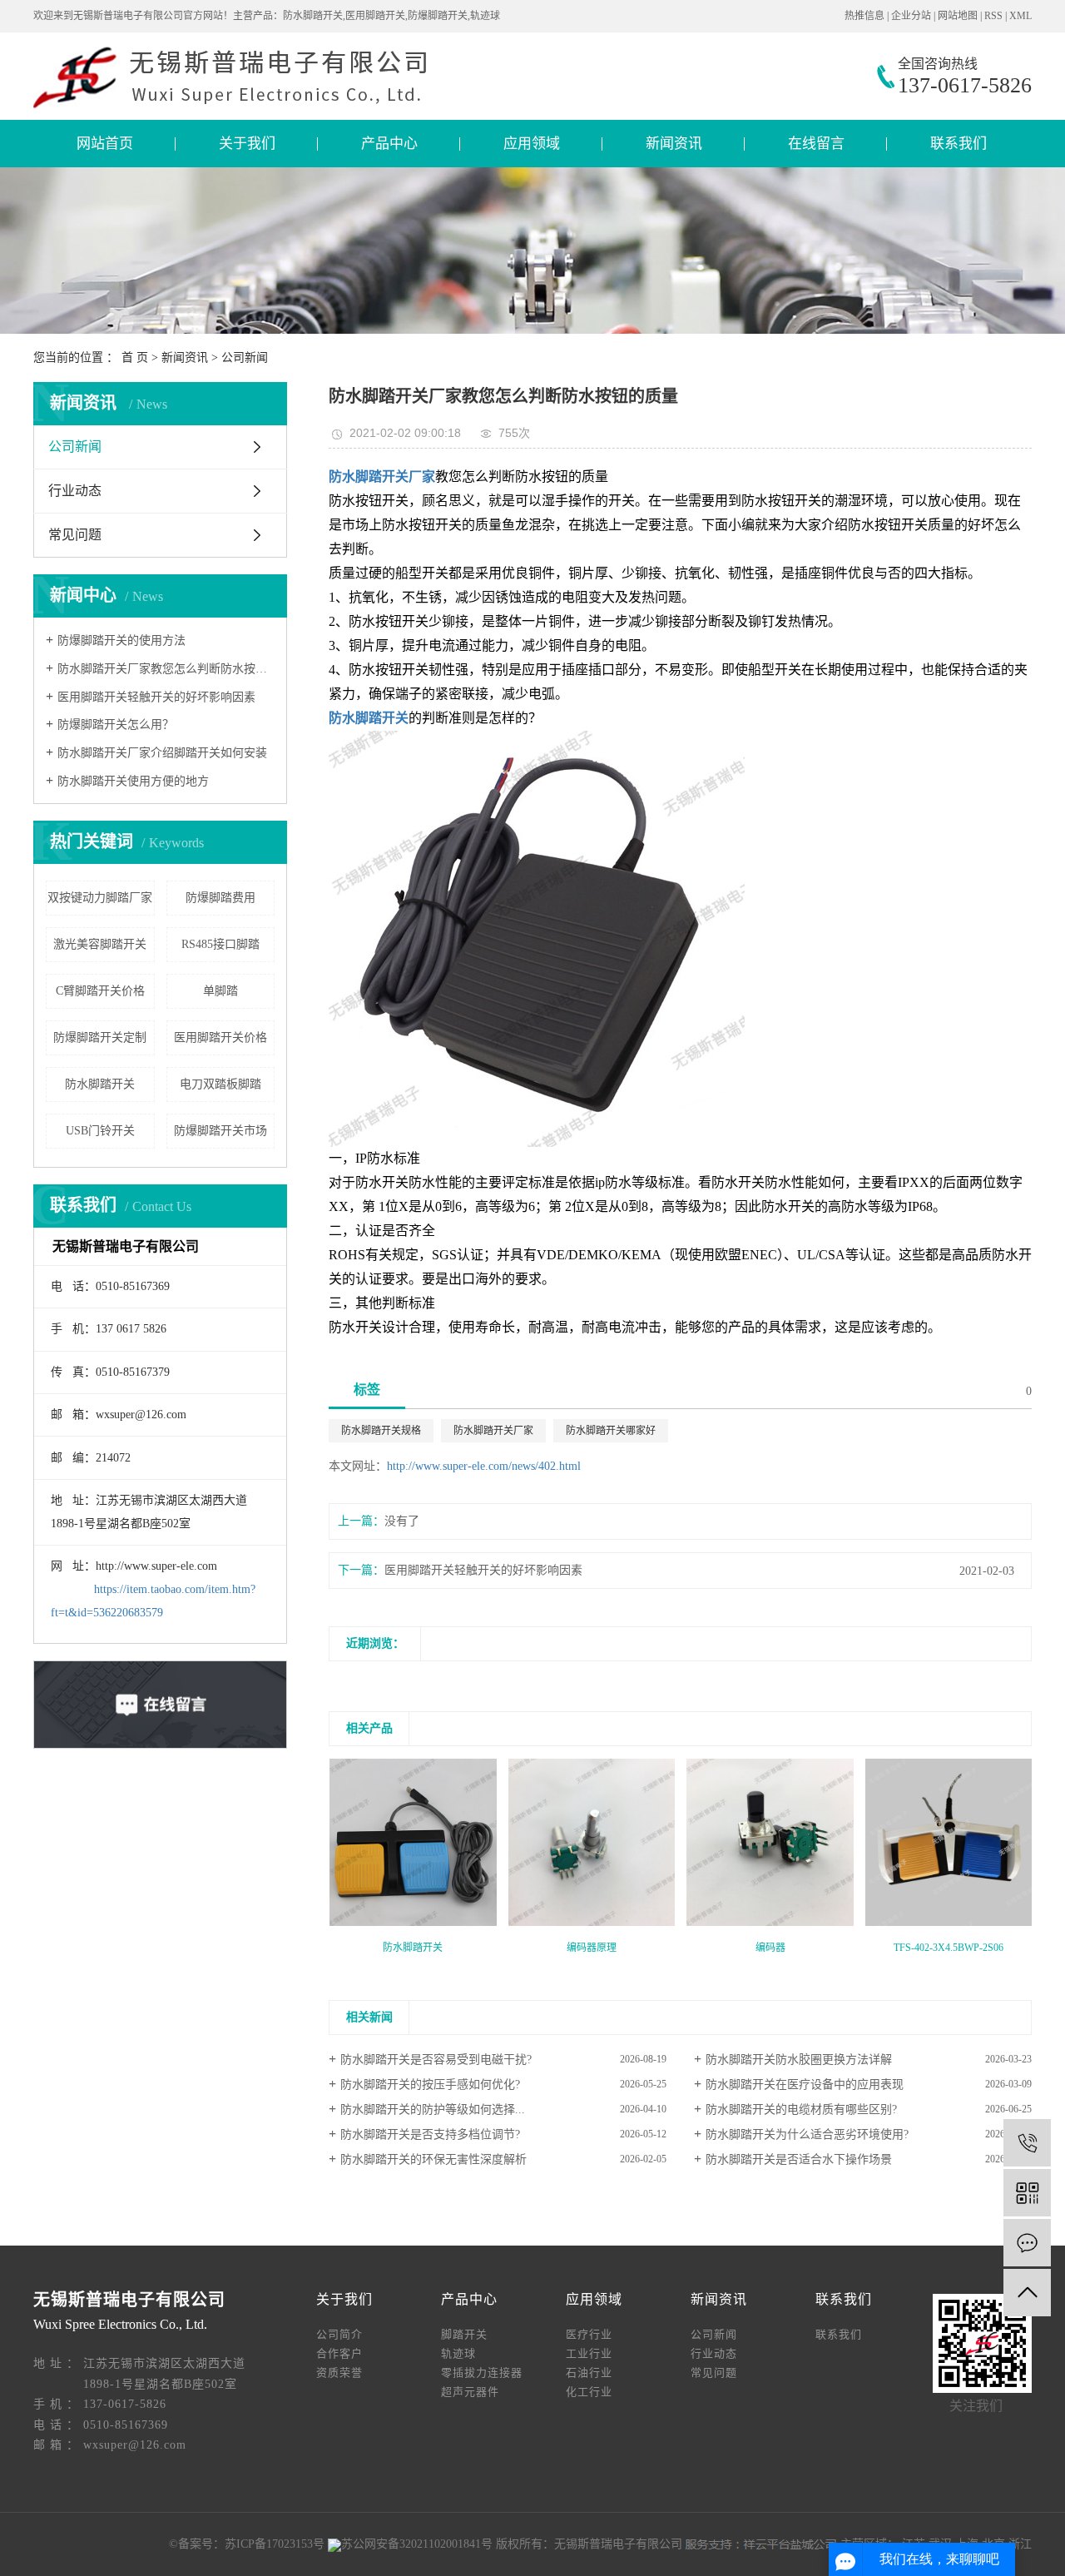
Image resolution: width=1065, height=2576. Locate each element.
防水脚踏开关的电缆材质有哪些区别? (801, 2109)
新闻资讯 (674, 144)
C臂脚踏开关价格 (100, 991)
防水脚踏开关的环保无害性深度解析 (433, 2159)
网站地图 (958, 16)
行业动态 (75, 491)
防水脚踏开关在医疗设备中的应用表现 (805, 2085)
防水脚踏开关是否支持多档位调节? (430, 2134)
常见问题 (75, 535)
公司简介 (339, 2334)
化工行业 (589, 2392)
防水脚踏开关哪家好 (611, 1431)
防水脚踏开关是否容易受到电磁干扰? (436, 2060)
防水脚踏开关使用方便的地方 (133, 781)
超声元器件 (470, 2392)
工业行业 (589, 2353)
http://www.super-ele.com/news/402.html (484, 1466)
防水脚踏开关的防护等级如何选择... (433, 2109)
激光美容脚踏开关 (100, 944)
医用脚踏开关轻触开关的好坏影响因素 (156, 697)
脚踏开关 (464, 2334)
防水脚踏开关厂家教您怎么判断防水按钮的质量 (166, 669)
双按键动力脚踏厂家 (100, 898)
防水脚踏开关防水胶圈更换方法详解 (799, 2060)
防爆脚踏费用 (220, 898)
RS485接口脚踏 (220, 944)
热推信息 (864, 16)
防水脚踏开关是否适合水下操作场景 (799, 2159)
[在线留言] (1027, 2243)
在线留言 (816, 144)
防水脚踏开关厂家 (493, 1431)
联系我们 (958, 144)
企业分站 (911, 16)
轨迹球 (458, 2353)
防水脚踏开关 (100, 1084)
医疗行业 (589, 2334)
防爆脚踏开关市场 (220, 1131)
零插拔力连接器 (482, 2373)
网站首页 (105, 144)
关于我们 (247, 144)
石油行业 (589, 2373)
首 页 (135, 357)
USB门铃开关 (100, 1131)
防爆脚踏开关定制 (100, 1037)
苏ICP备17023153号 (275, 2544)
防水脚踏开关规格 (381, 1431)
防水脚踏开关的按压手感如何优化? (430, 2085)
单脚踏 (220, 991)
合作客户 (339, 2353)
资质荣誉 (339, 2373)
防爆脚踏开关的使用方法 (121, 640)
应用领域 (532, 144)
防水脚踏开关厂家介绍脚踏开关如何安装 (162, 753)
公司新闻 (245, 357)
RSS (993, 16)
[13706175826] (1027, 2143)
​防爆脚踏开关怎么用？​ (116, 725)
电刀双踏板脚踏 (220, 1084)
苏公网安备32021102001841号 (417, 2544)
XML (1020, 16)
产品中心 (389, 144)
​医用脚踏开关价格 (220, 1037)
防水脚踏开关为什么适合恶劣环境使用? (807, 2134)
